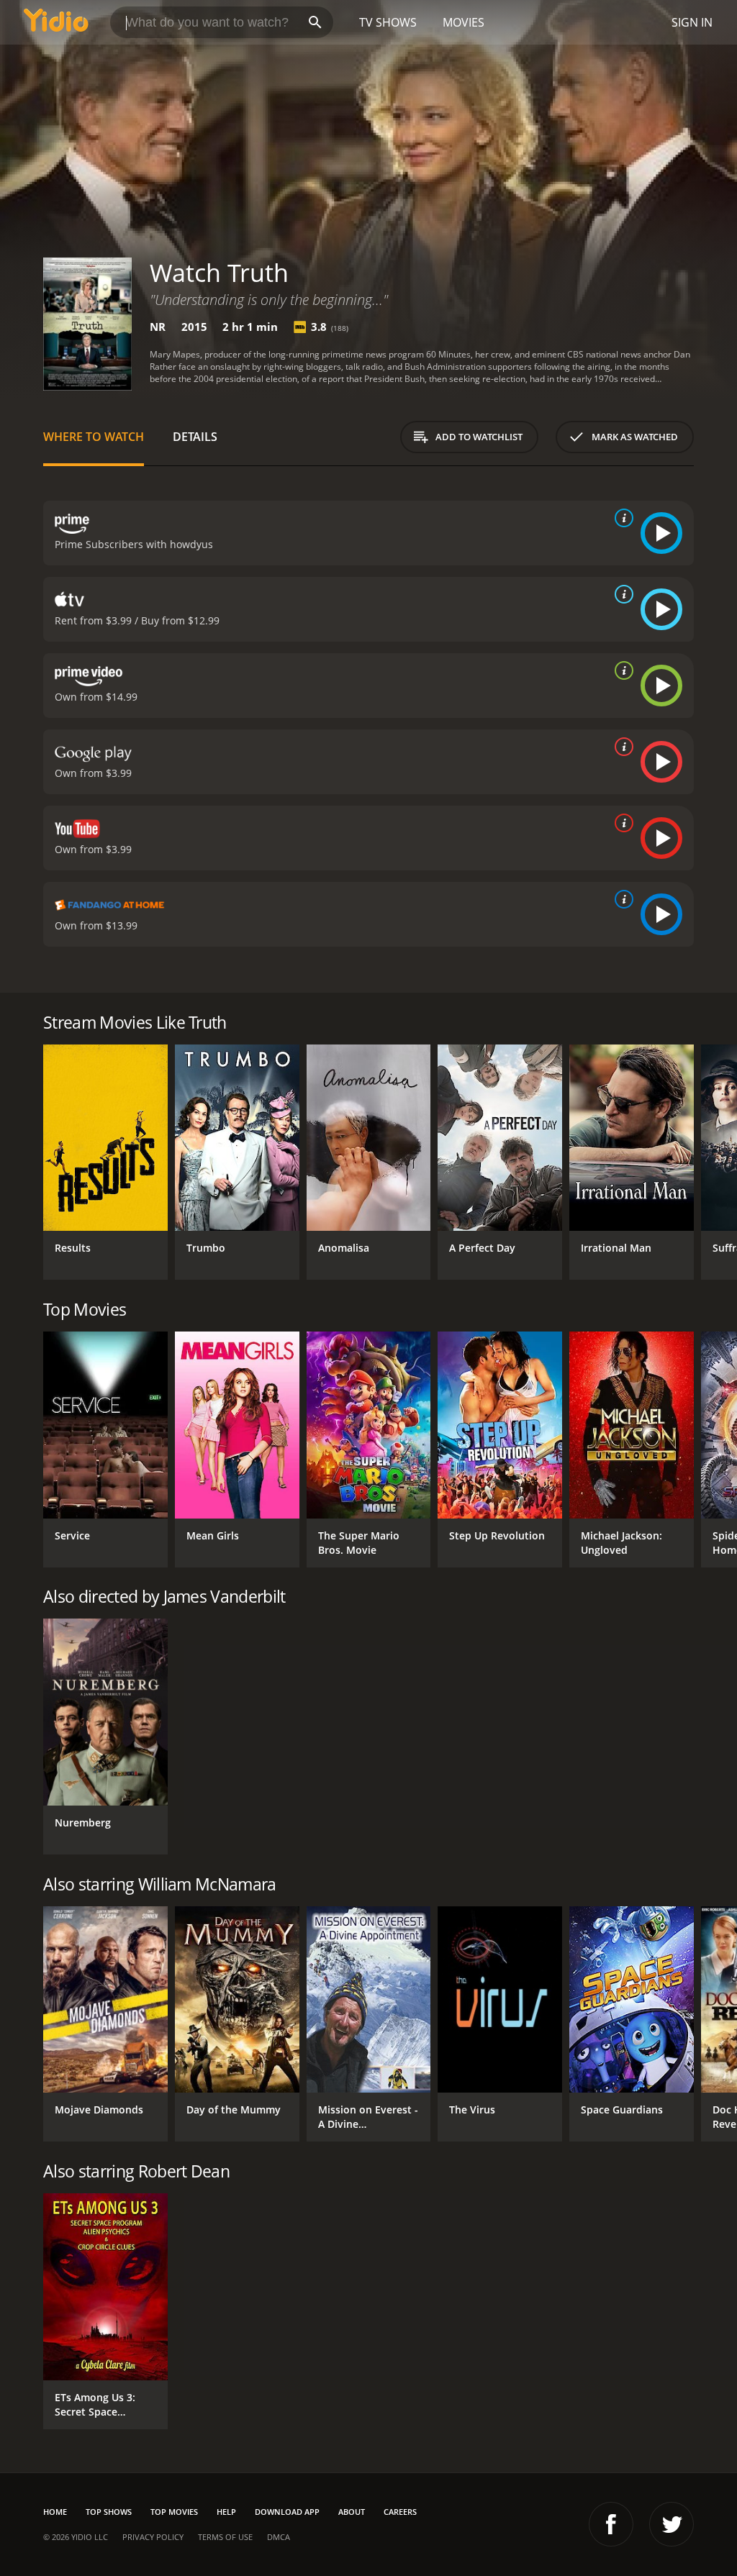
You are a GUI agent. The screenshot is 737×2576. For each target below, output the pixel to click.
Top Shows (109, 2512)
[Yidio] (56, 22)
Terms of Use (225, 2537)
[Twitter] (672, 2524)
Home (55, 2512)
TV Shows (388, 22)
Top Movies (174, 2512)
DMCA (279, 2537)
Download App (287, 2512)
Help (226, 2512)
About (352, 2512)
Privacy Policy (153, 2537)
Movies (464, 22)
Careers (400, 2512)
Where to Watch (94, 437)
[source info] (621, 518)
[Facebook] (611, 2524)
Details (195, 437)
